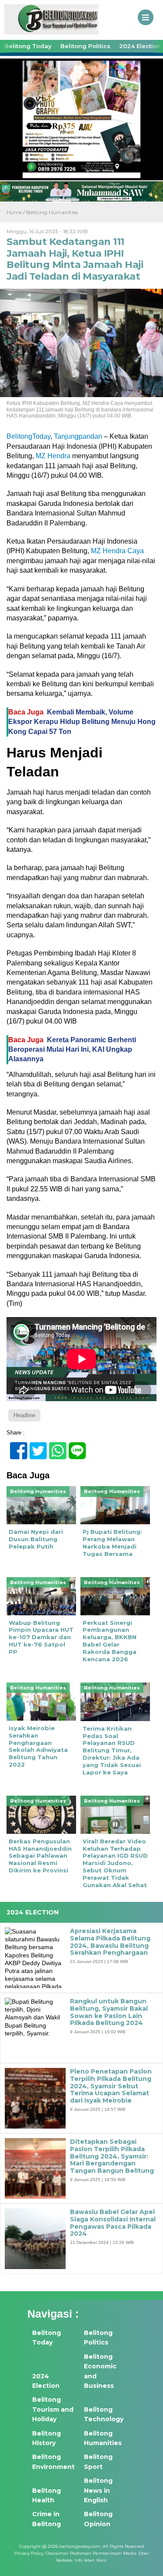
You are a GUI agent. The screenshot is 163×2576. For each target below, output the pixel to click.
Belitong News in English (98, 2490)
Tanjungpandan (78, 436)
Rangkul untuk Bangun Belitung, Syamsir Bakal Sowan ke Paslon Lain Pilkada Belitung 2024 (109, 2012)
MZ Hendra (54, 456)
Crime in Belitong (47, 2519)
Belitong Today (28, 46)
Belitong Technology (104, 2414)
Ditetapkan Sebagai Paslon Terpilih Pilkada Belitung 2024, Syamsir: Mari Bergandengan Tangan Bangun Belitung (112, 2156)
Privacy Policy (29, 2553)
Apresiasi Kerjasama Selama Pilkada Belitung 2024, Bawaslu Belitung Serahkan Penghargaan (110, 1942)
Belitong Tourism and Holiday (53, 2409)
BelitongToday (28, 436)
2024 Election (46, 2381)
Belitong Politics (85, 46)
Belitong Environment (53, 2462)
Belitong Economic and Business (100, 2371)
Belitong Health (47, 2495)
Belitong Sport (98, 2462)
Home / (16, 212)
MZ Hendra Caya (117, 551)
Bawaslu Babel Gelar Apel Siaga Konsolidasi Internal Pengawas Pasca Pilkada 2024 (113, 2223)
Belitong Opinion (98, 2519)
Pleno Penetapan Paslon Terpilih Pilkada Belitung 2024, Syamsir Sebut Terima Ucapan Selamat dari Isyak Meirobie (111, 2086)
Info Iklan (85, 2560)
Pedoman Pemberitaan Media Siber (110, 2553)
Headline (24, 1415)
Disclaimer (57, 2553)
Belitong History (47, 2438)
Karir (102, 2560)
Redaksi (64, 2560)
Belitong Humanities (52, 212)
